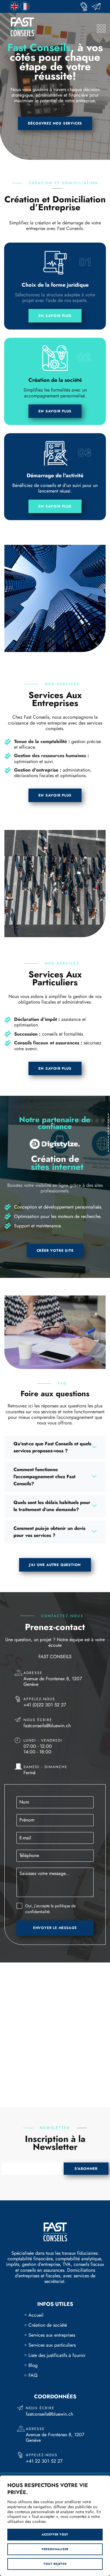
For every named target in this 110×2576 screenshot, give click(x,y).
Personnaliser (55, 2549)
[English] (15, 6)
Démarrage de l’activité (55, 475)
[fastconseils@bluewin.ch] (98, 6)
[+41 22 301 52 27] (86, 6)
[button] (55, 1447)
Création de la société (55, 380)
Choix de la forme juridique (55, 285)
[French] (25, 6)
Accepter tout (55, 2534)
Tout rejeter (55, 2564)
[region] (55, 2526)
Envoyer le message (55, 1928)
